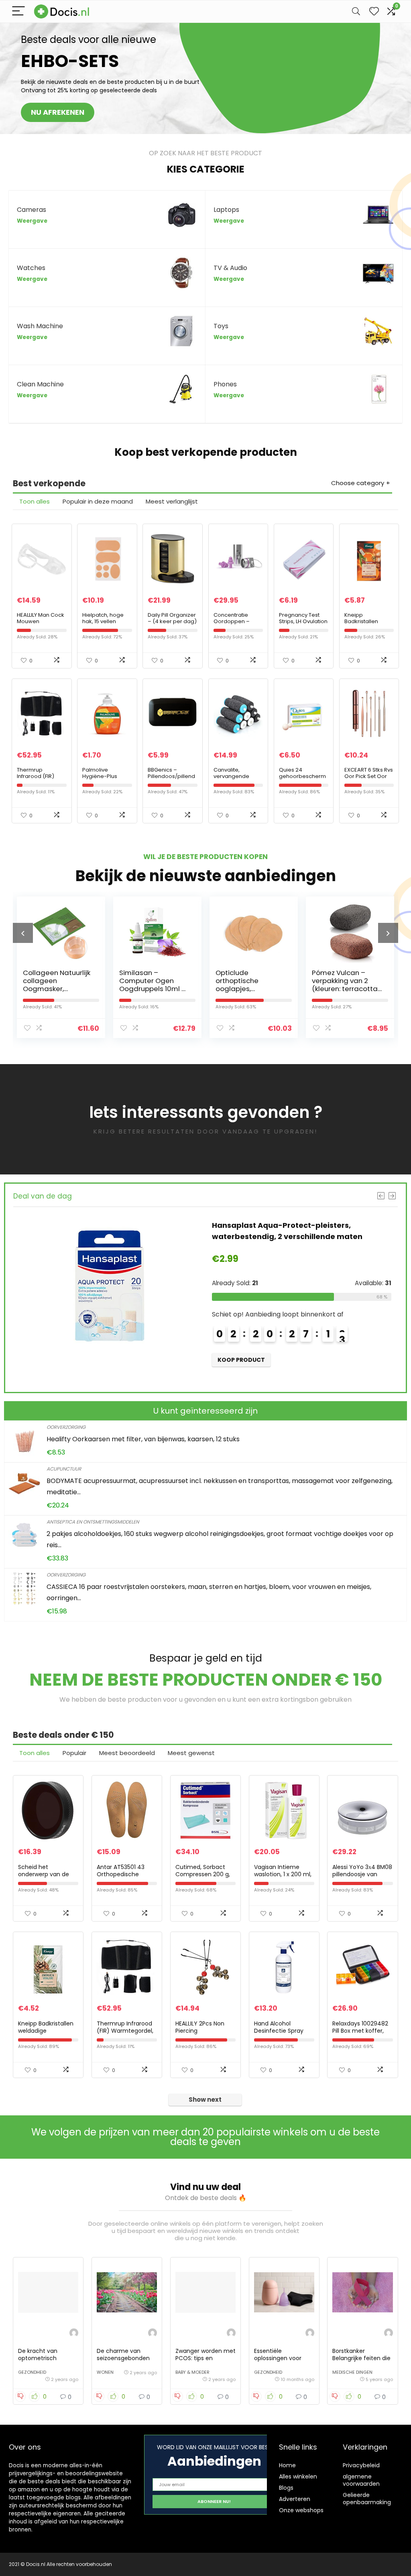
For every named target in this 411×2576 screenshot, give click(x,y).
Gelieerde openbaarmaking (367, 2499)
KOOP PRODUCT (264, 1371)
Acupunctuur (64, 1469)
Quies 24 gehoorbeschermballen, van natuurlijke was (302, 779)
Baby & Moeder (192, 2372)
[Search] (356, 11)
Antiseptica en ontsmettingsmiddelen (93, 1522)
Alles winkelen (298, 2476)
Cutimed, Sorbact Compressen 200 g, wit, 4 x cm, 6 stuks (203, 1874)
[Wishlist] (374, 11)
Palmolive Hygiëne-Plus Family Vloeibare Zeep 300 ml (104, 779)
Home (287, 2465)
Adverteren (295, 2499)
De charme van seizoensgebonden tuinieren (123, 2358)
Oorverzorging (66, 1427)
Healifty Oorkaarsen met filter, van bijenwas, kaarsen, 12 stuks (143, 1439)
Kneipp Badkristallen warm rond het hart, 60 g (364, 625)
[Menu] (18, 11)
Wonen (105, 2372)
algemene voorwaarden (361, 2480)
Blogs (286, 2488)
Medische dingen (352, 2372)
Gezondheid (32, 2372)
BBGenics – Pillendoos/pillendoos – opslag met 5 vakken (171, 779)
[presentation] (23, 933)
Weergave (32, 221)
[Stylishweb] (74, 2334)
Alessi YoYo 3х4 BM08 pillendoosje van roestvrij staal (362, 1874)
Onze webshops (301, 2510)
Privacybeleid (361, 2465)
